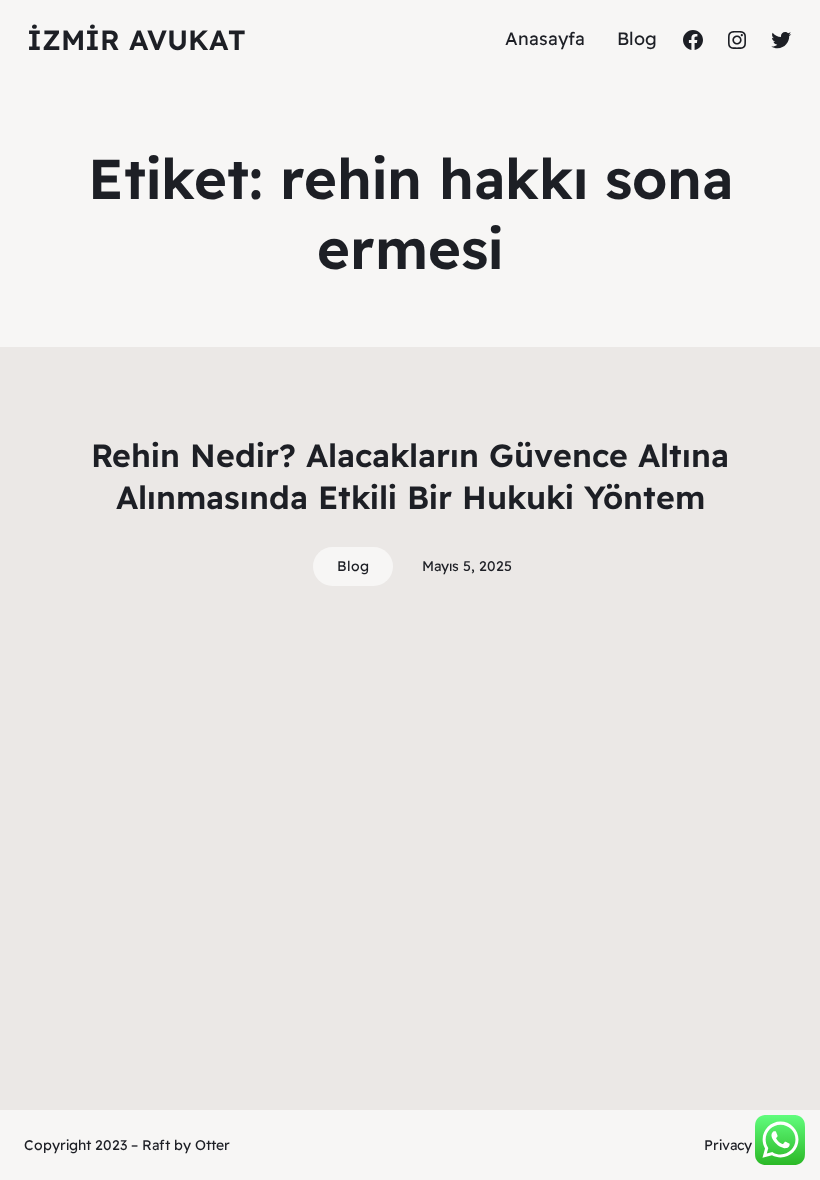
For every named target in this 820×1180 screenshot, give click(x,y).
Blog (353, 566)
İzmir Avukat (136, 39)
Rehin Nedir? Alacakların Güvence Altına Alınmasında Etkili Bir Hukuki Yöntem (410, 476)
